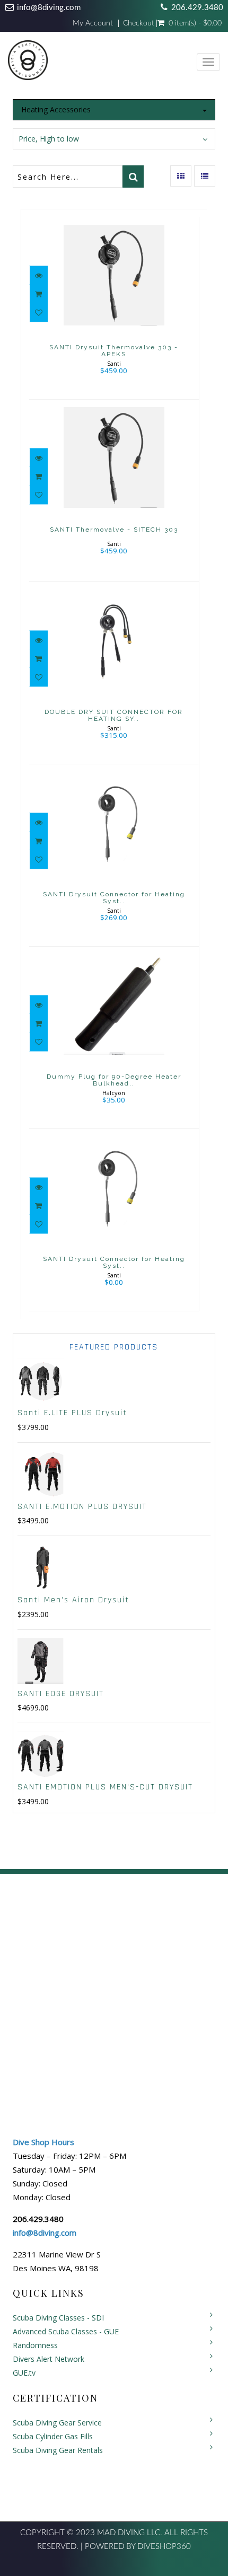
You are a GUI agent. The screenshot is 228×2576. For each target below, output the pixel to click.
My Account (93, 23)
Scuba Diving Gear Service (57, 2423)
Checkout (139, 23)
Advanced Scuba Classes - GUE (66, 2331)
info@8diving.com (49, 8)
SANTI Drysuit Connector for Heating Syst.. (114, 898)
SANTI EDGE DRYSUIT (61, 1694)
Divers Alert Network (49, 2359)
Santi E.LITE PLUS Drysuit (72, 1413)
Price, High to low (49, 139)
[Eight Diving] (28, 63)
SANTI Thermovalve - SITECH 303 (114, 530)
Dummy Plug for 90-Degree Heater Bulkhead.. (114, 1080)
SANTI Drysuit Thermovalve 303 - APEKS (114, 351)
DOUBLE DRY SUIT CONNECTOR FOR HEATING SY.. (114, 715)
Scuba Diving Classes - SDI (58, 2318)
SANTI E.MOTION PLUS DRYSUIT (82, 1507)
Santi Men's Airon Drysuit (73, 1600)
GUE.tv (24, 2373)
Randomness (35, 2345)
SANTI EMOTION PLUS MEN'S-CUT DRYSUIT (105, 1787)
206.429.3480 (197, 8)
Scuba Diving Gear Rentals (58, 2450)
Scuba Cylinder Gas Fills (53, 2436)
